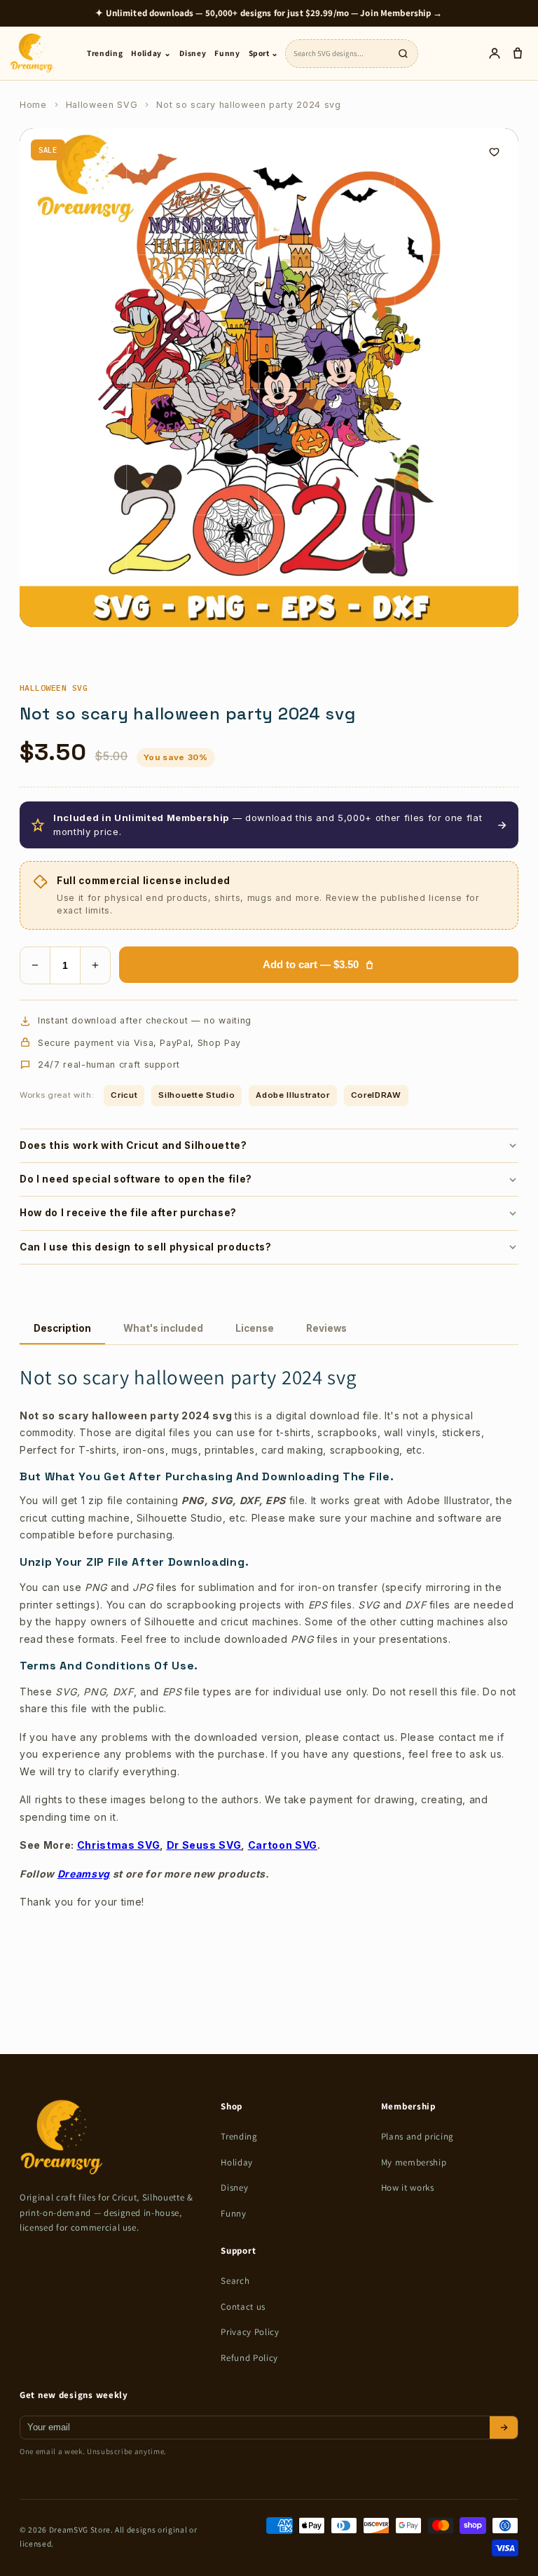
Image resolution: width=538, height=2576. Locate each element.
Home (33, 105)
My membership (414, 2162)
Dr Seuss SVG (204, 1845)
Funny (227, 53)
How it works (408, 2188)
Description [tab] (62, 1328)
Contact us (243, 2307)
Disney (193, 53)
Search (235, 2281)
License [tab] (255, 1328)
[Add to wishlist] (494, 153)
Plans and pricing (418, 2136)
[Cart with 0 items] (517, 54)
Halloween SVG (102, 105)
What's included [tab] (163, 1328)
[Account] (494, 54)
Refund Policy (249, 2358)
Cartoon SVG (283, 1845)
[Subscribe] (504, 2427)
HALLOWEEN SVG (54, 688)
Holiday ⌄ (151, 53)
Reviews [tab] (326, 1328)
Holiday (237, 2162)
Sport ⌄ (264, 53)
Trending (105, 53)
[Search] (403, 53)
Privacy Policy (250, 2332)
